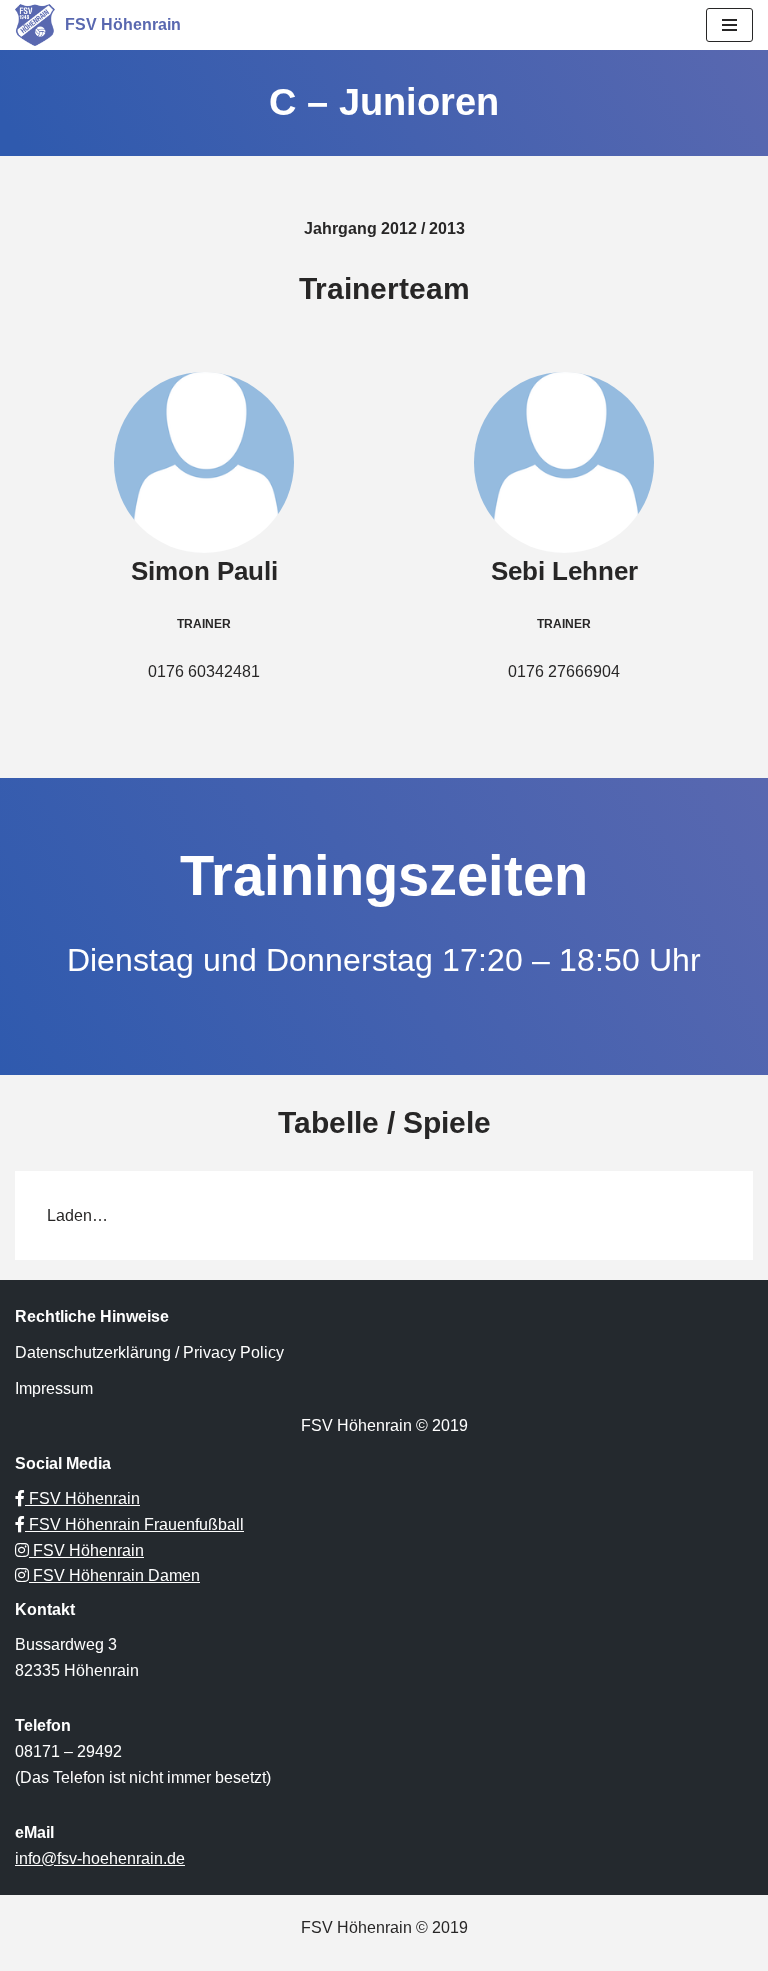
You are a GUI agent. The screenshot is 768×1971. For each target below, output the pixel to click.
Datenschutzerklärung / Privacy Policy (149, 1352)
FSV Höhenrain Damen (114, 1575)
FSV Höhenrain (82, 1498)
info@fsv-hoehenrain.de (100, 1858)
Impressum (54, 1388)
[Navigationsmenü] (729, 25)
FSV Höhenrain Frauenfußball (134, 1524)
